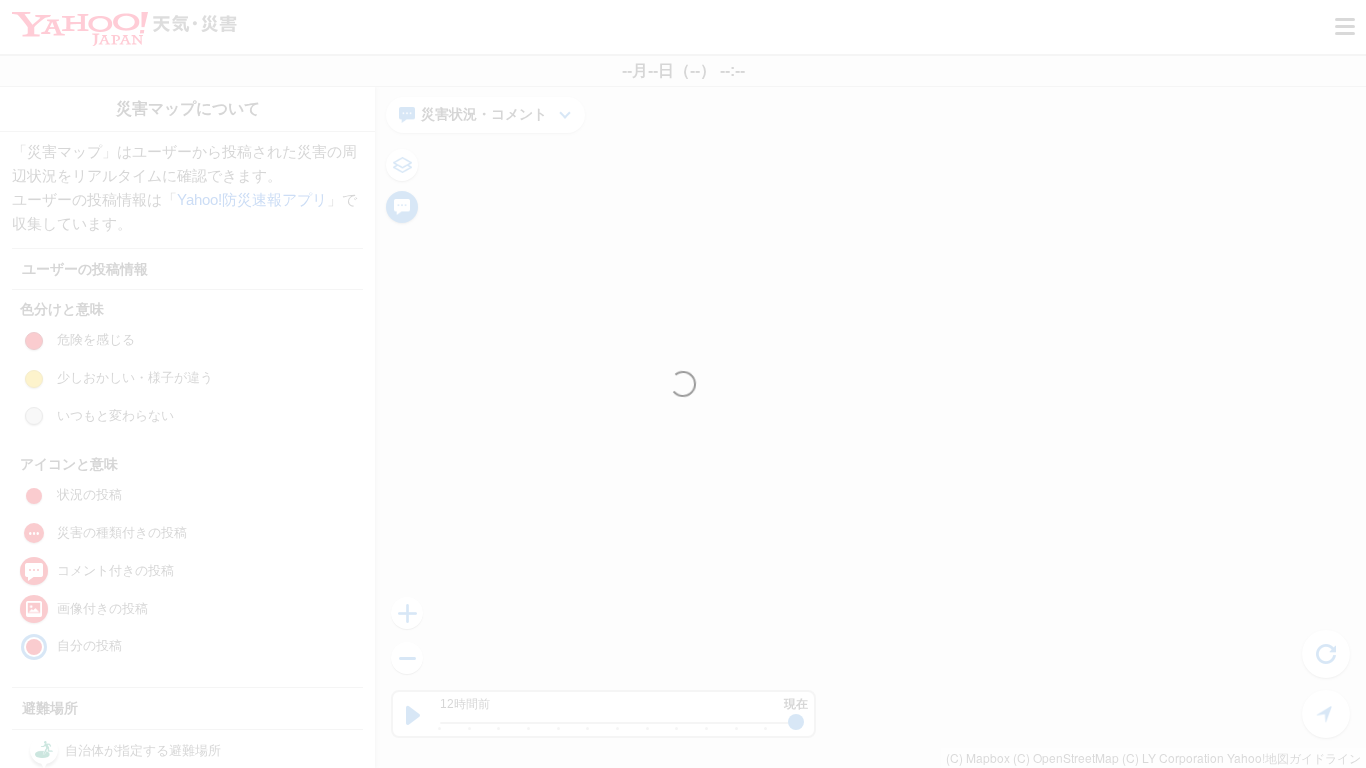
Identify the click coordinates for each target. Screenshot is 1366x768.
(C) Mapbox (978, 757)
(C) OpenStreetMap (1066, 757)
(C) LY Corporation (1173, 757)
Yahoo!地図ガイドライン (1294, 757)
